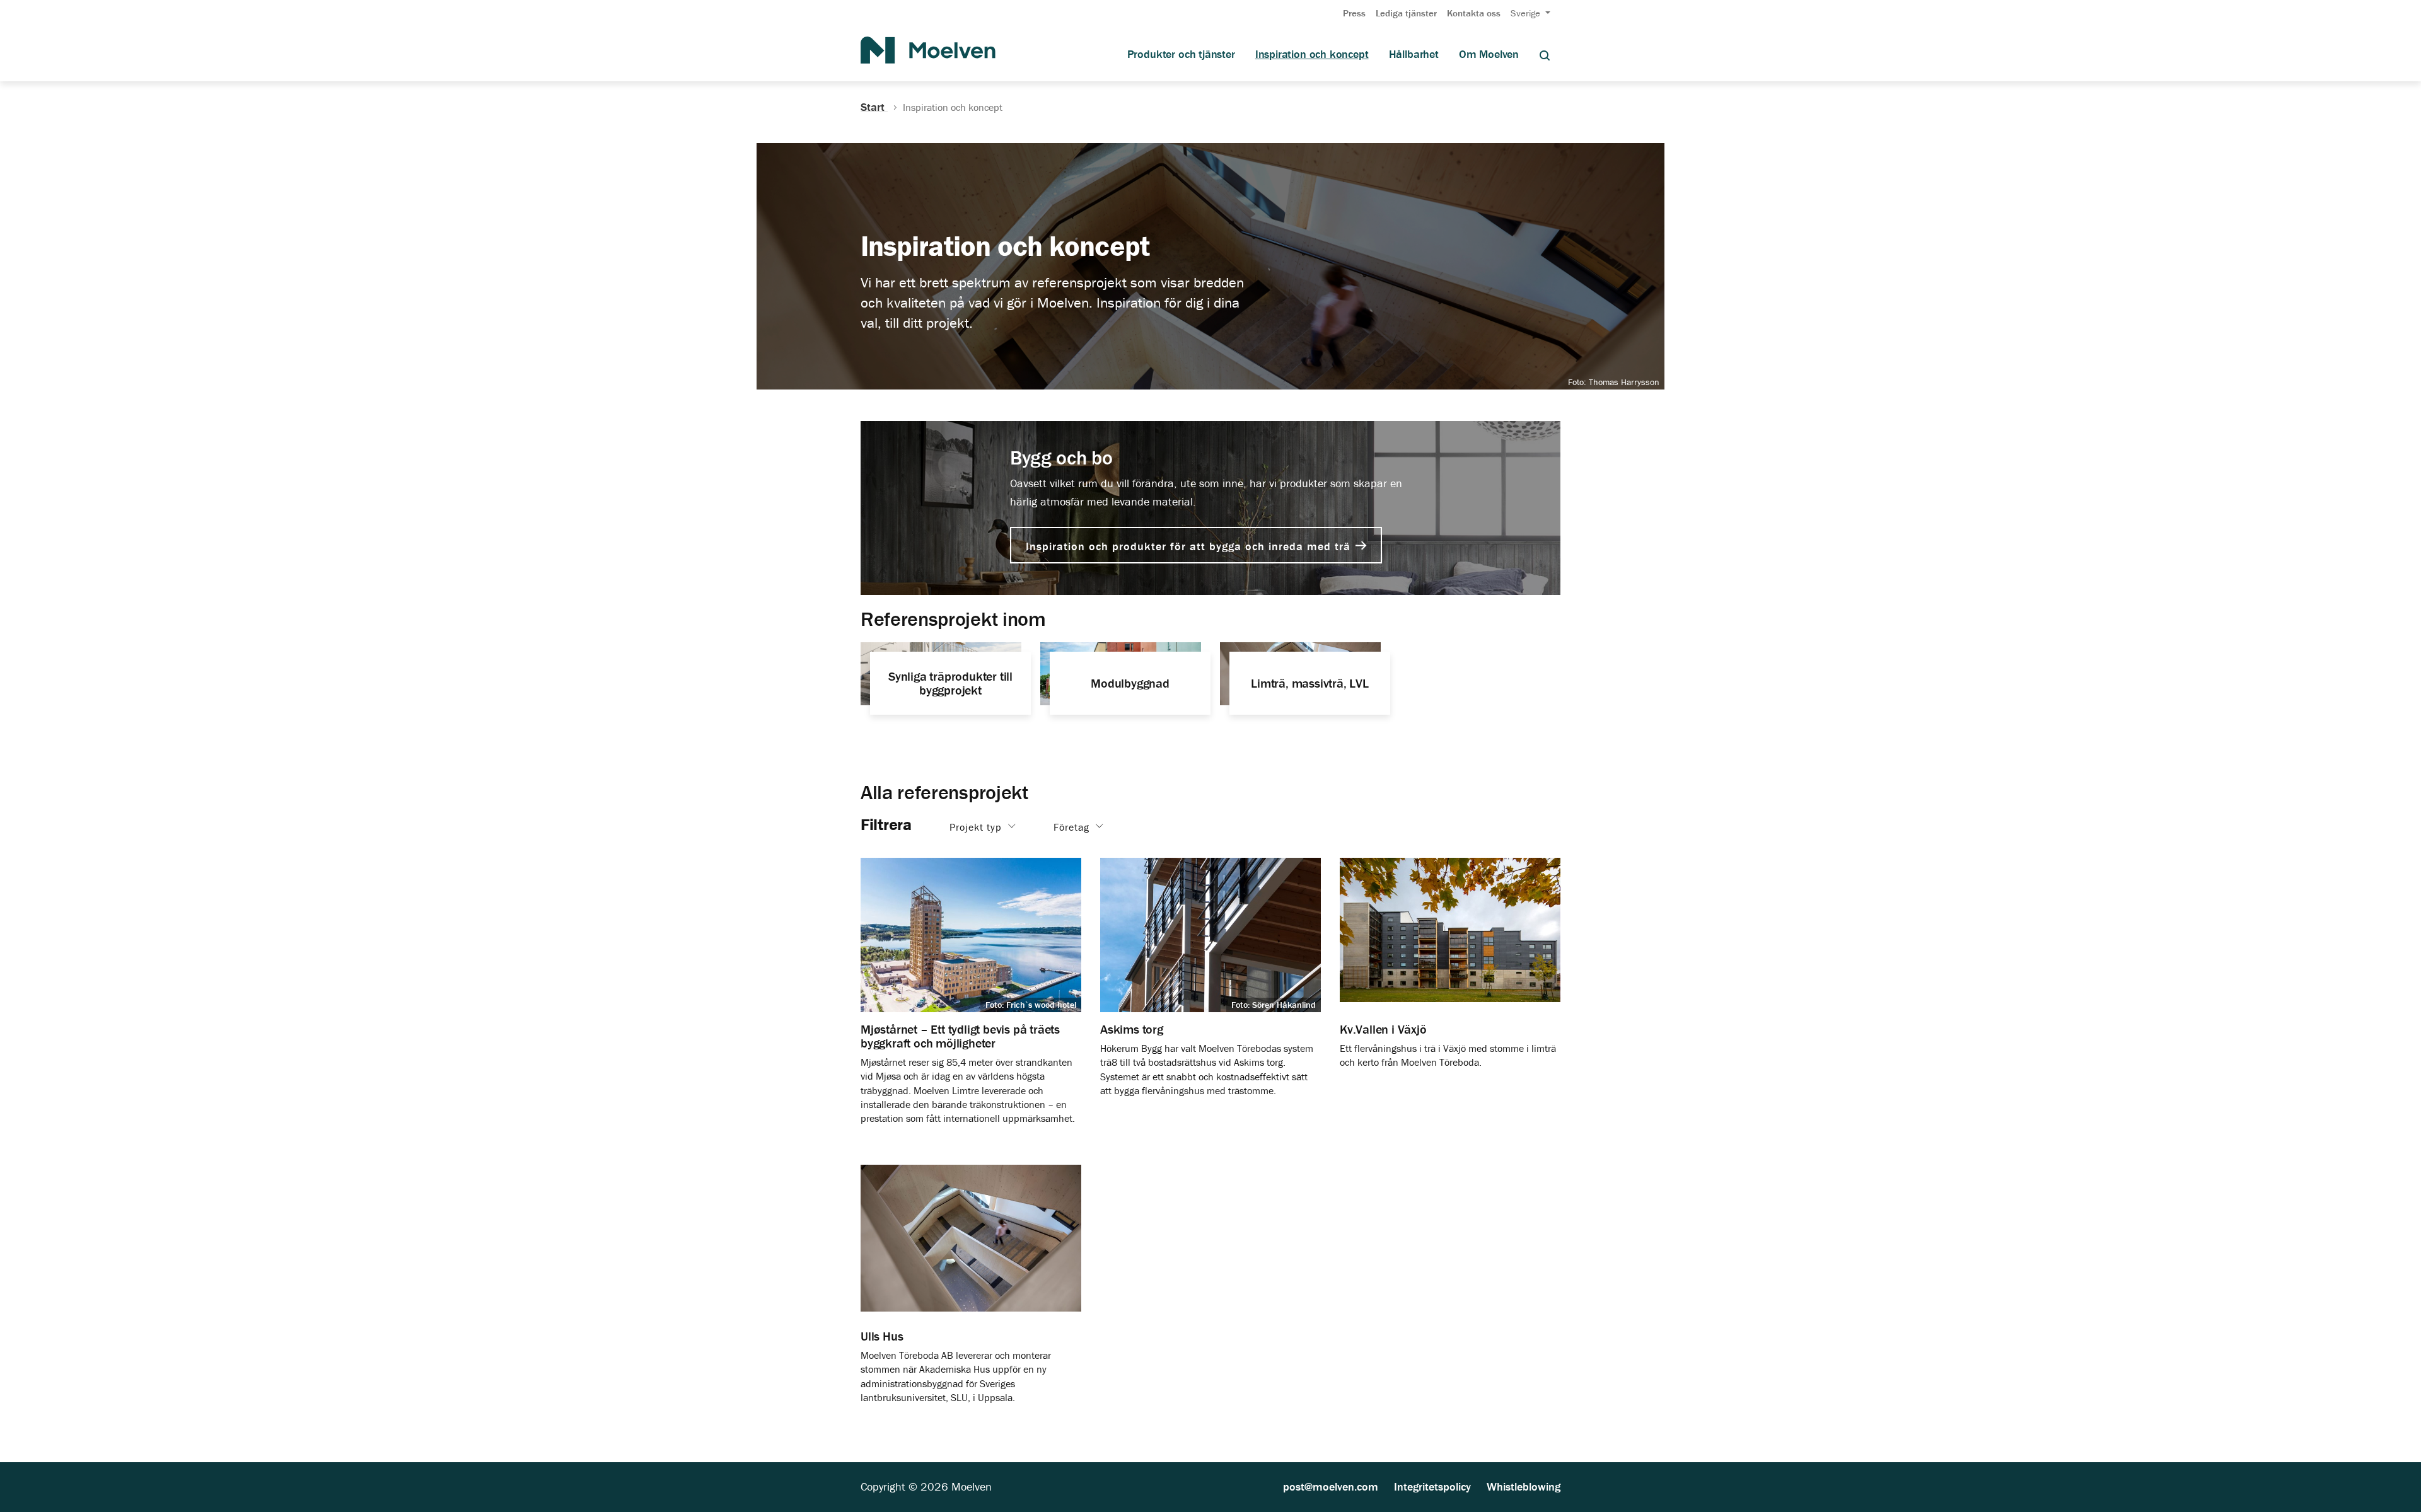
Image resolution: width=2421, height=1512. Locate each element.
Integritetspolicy (1432, 1486)
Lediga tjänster (1406, 13)
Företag (1073, 826)
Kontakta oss (1474, 13)
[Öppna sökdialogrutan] (1545, 55)
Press (1354, 13)
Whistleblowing (1524, 1486)
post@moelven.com (1331, 1486)
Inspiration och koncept (1312, 54)
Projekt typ (977, 826)
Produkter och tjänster (1181, 54)
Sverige (1527, 13)
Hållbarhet (1414, 54)
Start (874, 107)
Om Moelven (1489, 54)
